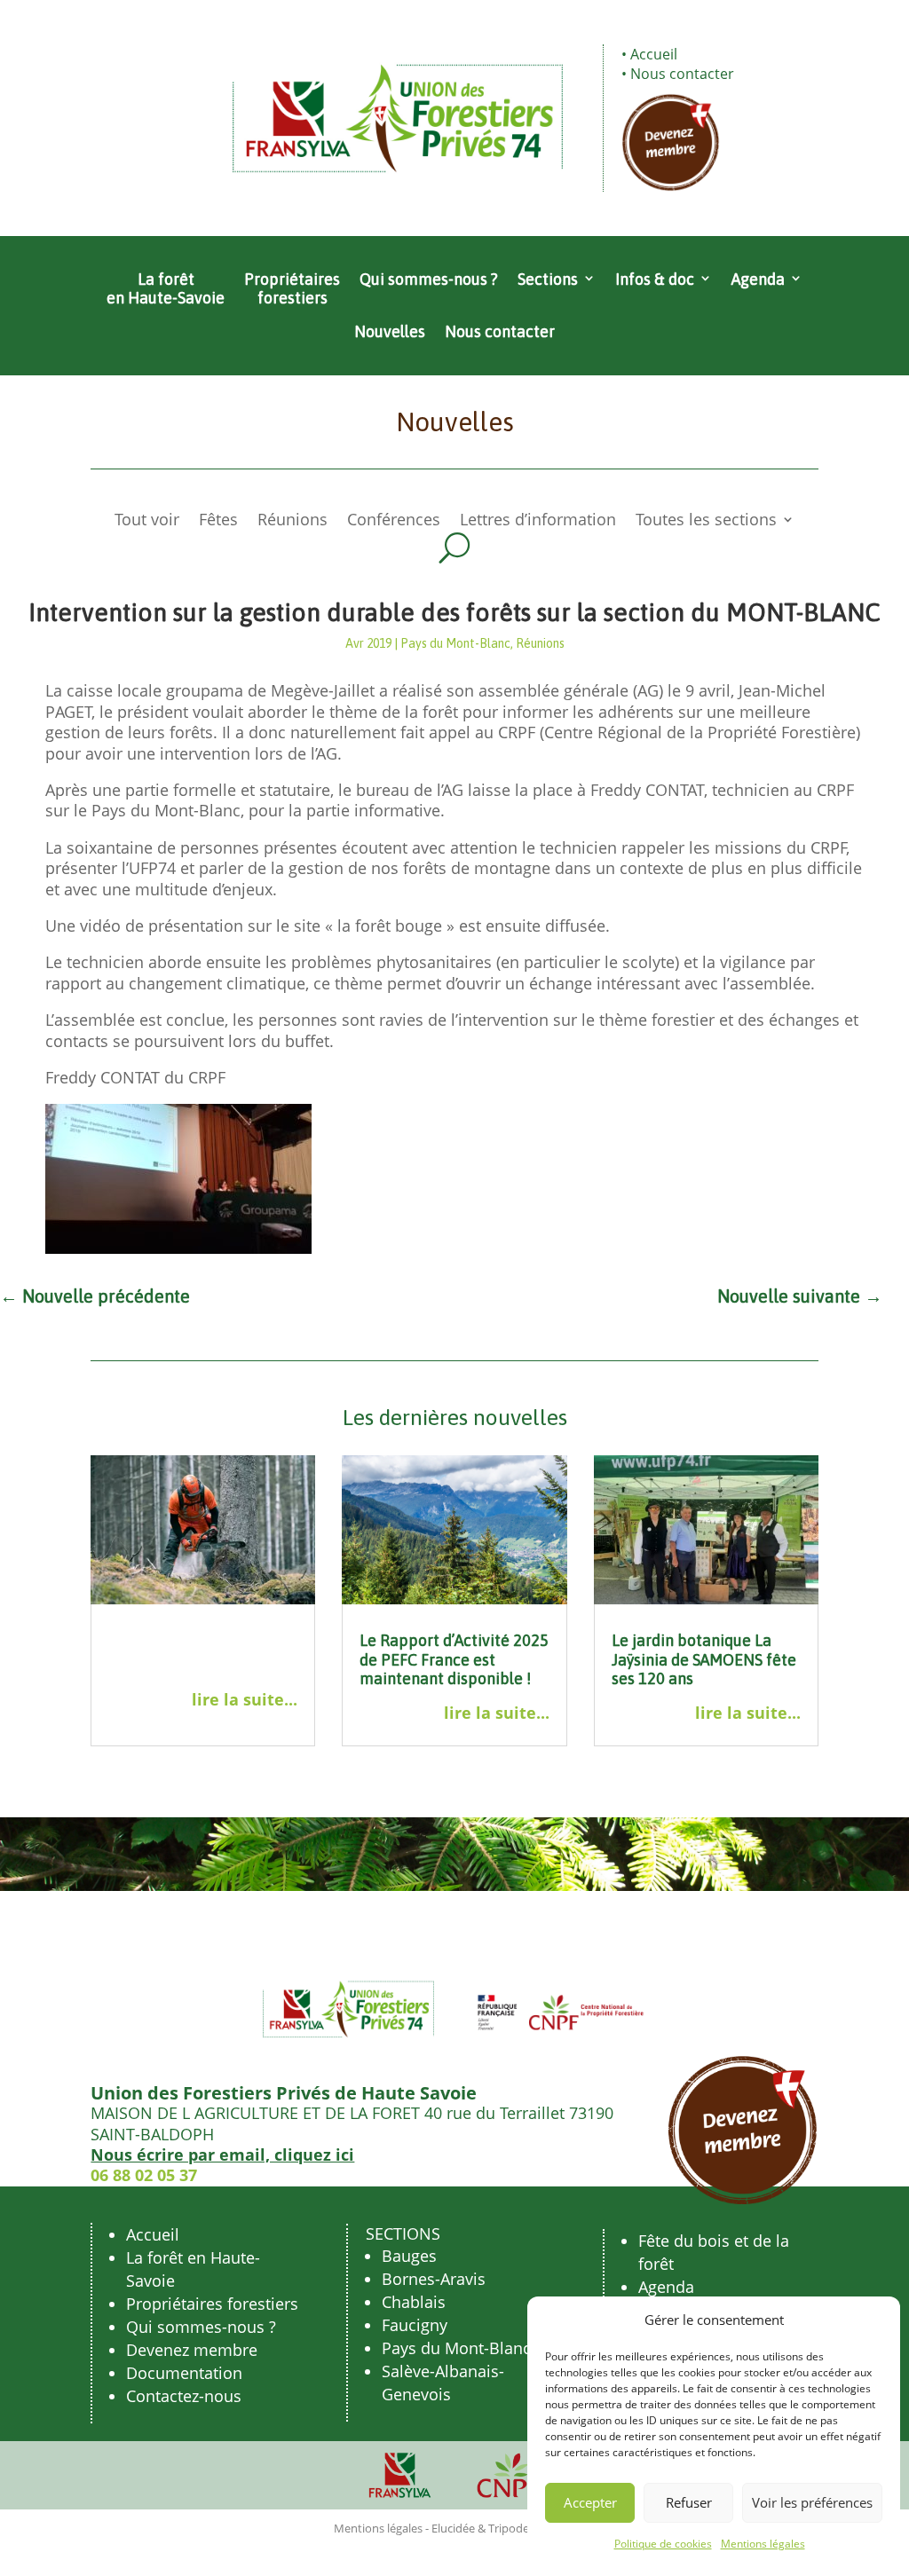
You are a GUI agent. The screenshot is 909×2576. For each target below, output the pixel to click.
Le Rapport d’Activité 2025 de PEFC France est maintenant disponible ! (454, 1659)
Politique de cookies (663, 2544)
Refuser (689, 2502)
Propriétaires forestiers (292, 289)
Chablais (414, 2302)
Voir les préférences (812, 2502)
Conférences (394, 521)
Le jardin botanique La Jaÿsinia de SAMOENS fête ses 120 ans (704, 1659)
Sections (548, 279)
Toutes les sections (706, 521)
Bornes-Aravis (434, 2279)
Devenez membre (192, 2350)
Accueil (654, 54)
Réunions (292, 521)
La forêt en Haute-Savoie (166, 289)
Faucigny (415, 2325)
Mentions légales (763, 2544)
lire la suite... (245, 1700)
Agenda (758, 279)
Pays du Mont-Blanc (455, 643)
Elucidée (453, 2528)
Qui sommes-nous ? (429, 279)
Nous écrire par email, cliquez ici (222, 2155)
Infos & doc (655, 279)
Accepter (590, 2502)
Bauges (409, 2256)
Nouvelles (390, 331)
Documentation (184, 2373)
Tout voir (147, 521)
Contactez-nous (184, 2396)
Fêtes (218, 521)
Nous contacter (682, 74)
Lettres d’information (538, 521)
